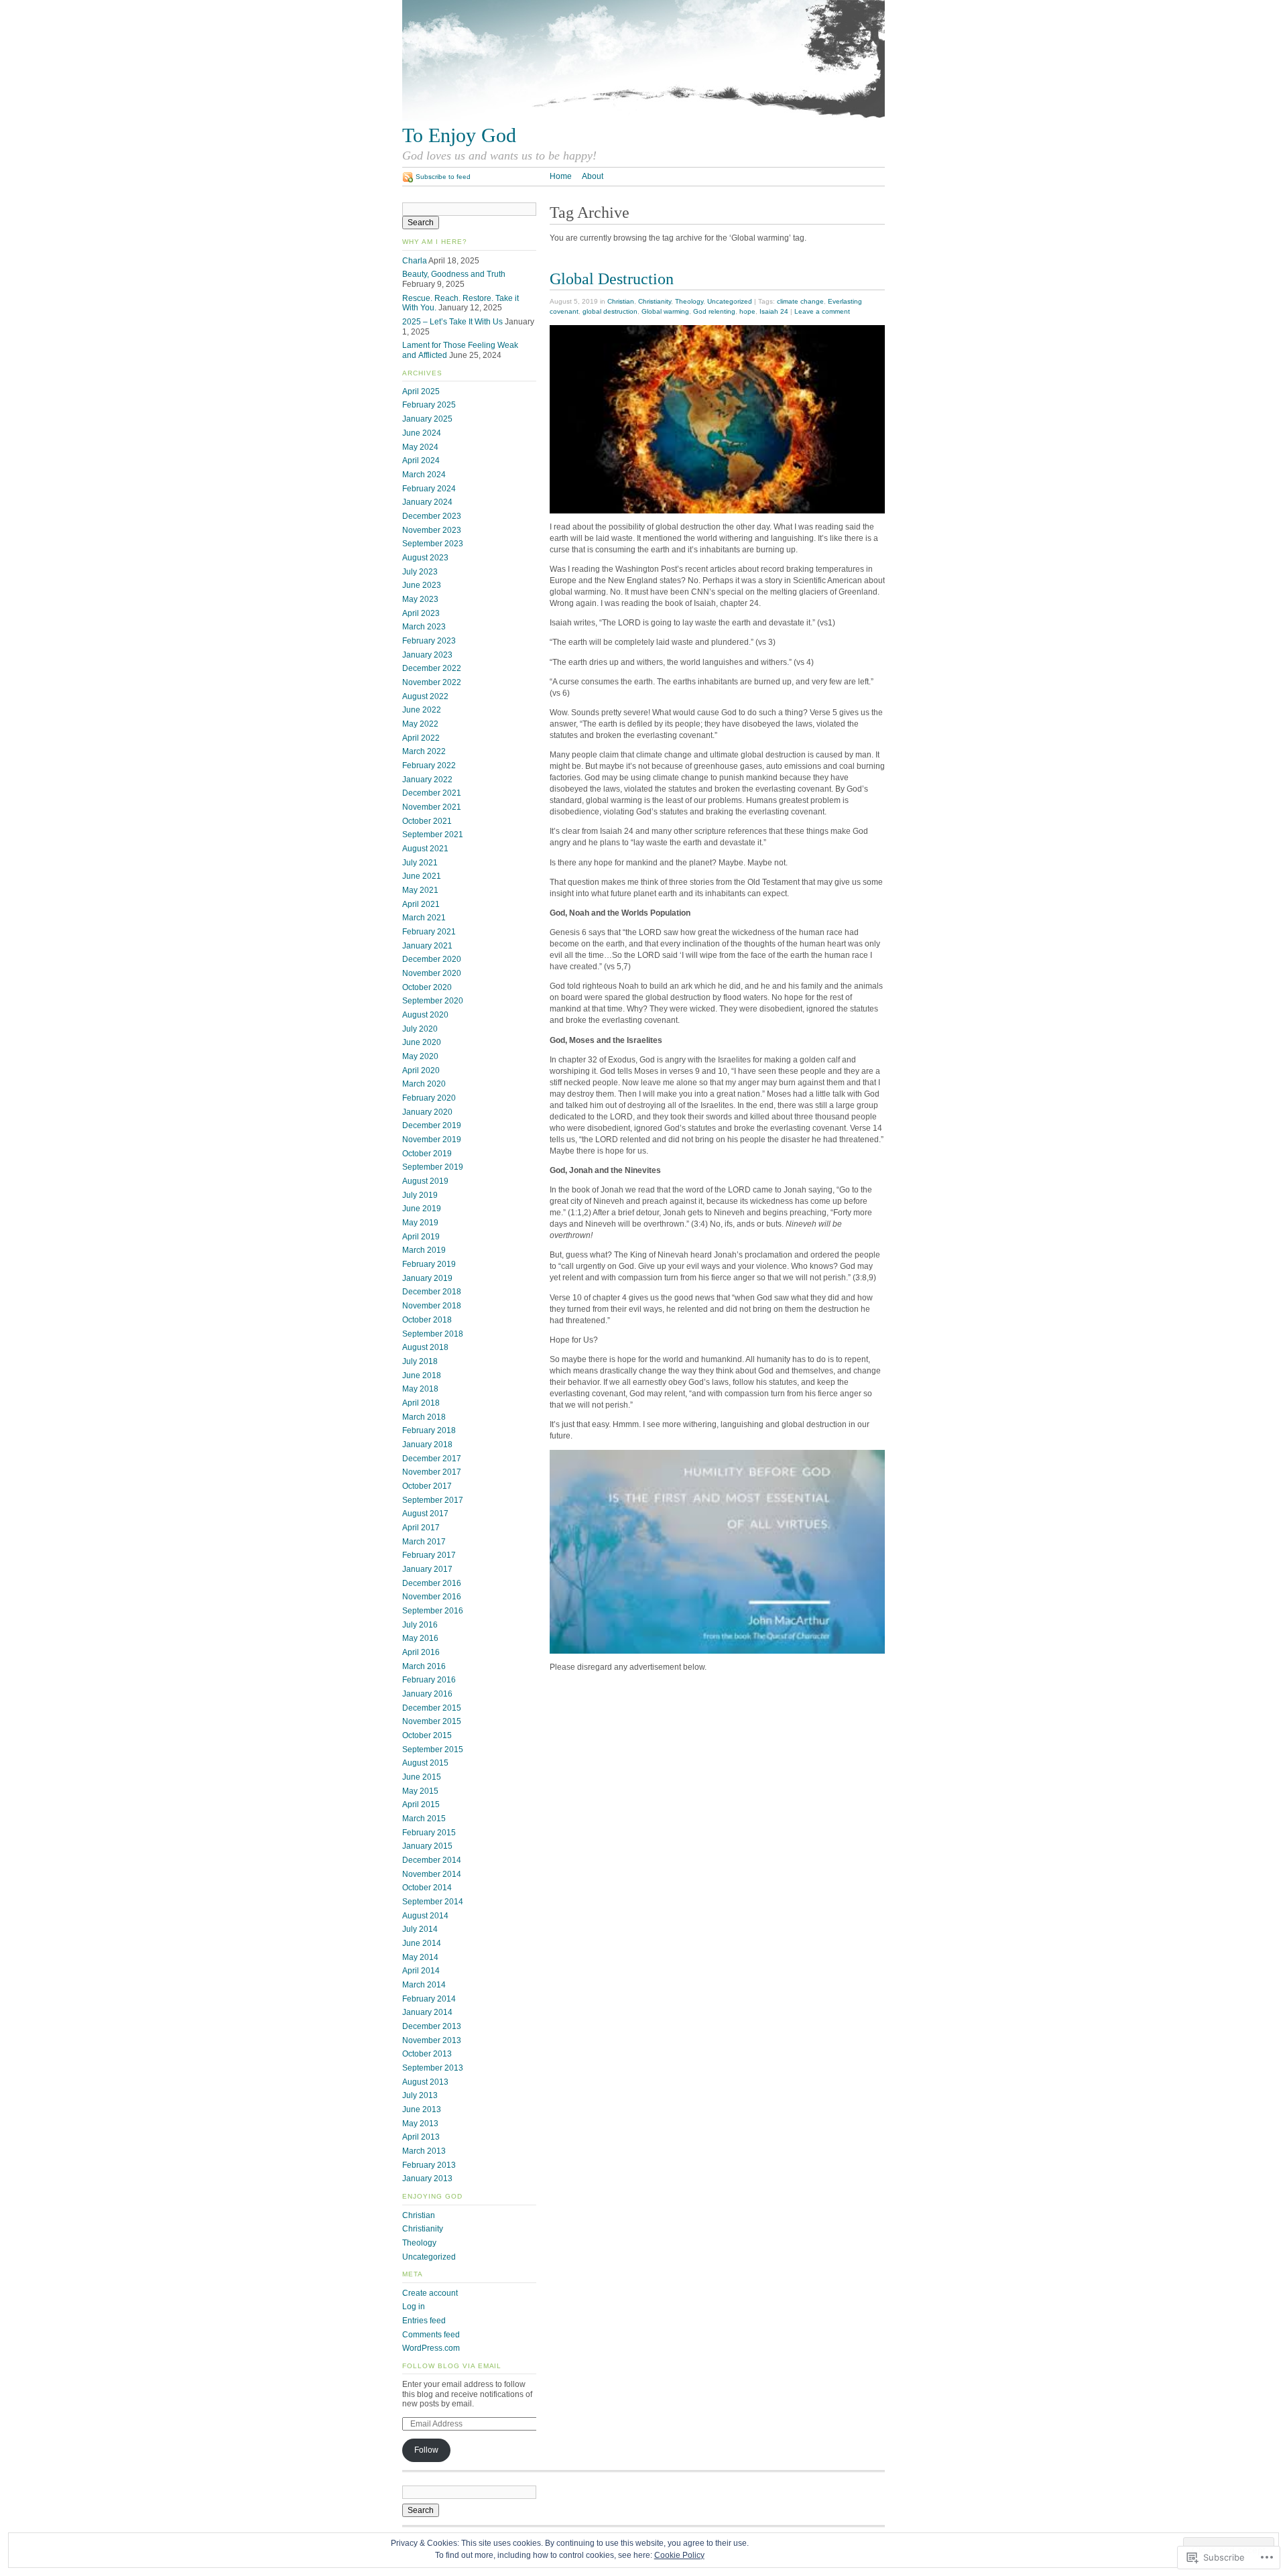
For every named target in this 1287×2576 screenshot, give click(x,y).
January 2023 (427, 655)
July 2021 (420, 863)
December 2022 (432, 668)
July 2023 (420, 572)
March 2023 (424, 627)
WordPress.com (431, 2348)
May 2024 (420, 447)
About (593, 176)
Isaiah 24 (774, 311)
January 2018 (427, 1445)
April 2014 (421, 1971)
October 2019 (427, 1154)
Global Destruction (612, 279)
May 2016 (420, 1638)
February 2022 (429, 765)
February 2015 (429, 1833)
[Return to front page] (643, 118)
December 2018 (432, 1292)
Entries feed (424, 2321)
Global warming (665, 311)
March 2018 (424, 1417)
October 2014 (427, 1888)
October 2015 (427, 1735)
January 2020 (427, 1112)
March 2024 (424, 475)
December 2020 (432, 959)
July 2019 (420, 1195)
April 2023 (421, 613)
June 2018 (422, 1375)
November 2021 (432, 807)
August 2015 (425, 1763)
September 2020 (433, 1001)
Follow (426, 2450)
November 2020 (432, 973)
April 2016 (421, 1652)
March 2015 (424, 1819)
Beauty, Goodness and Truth (454, 274)
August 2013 (425, 2082)
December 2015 (432, 1708)
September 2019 (433, 1167)
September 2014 (433, 1902)
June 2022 (422, 710)
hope (747, 311)
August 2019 (425, 1181)
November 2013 (432, 2040)
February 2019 (429, 1264)
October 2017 (427, 1486)
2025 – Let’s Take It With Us (452, 322)
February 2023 (429, 641)
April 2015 (421, 1804)
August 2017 (425, 1514)
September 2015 (433, 1750)
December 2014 (432, 1860)
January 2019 (427, 1278)
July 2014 (420, 1929)
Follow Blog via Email (452, 2366)
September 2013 (433, 2068)
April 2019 (421, 1237)
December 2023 (432, 516)
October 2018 (427, 1320)
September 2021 (433, 835)
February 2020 (429, 1098)
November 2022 (432, 682)
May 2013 (420, 2124)
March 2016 (424, 1666)
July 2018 (420, 1361)
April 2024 (421, 461)
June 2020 (422, 1042)
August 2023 (425, 558)
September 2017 (433, 1500)
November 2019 (432, 1140)
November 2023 (432, 530)
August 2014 (425, 1916)
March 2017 (424, 1542)
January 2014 (427, 2012)
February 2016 (429, 1680)
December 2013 (432, 2026)
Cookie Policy (679, 2555)
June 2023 (422, 585)
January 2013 (427, 2179)
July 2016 (420, 1625)
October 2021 (427, 821)
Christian (621, 301)
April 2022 (421, 738)
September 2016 (433, 1611)
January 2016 (427, 1694)
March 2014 (424, 1985)
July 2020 (420, 1029)
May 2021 (420, 890)
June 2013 (422, 2109)
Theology (689, 301)
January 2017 (427, 1569)
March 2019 (424, 1250)
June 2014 (422, 1943)
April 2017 (421, 1528)
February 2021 (429, 932)
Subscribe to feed (443, 177)
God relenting (714, 311)
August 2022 (425, 696)
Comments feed (431, 2335)
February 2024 (429, 489)
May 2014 (420, 1957)
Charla (415, 261)
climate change (800, 301)
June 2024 (422, 433)
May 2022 (420, 724)
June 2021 (422, 876)
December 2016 (432, 1583)
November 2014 (432, 1874)
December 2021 (432, 793)
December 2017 (432, 1459)
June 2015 (422, 1777)
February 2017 (429, 1555)
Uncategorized (730, 301)
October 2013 (427, 2054)
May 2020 (420, 1056)
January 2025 (427, 419)
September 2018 (433, 1334)
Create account (430, 2293)
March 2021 (424, 918)
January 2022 (427, 780)
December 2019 (432, 1125)
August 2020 (425, 1015)
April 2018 (421, 1403)
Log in (414, 2307)
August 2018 (425, 1347)
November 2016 (432, 1597)
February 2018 (429, 1430)
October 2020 (427, 987)
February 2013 (429, 2165)
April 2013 (421, 2137)
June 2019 (422, 1209)
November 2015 (432, 1721)
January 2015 (427, 1846)
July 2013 (420, 2095)
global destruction (610, 311)
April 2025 (421, 391)
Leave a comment (822, 311)
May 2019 (420, 1223)
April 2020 (421, 1070)
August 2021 (425, 849)
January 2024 (427, 502)
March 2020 (424, 1084)
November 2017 (432, 1472)
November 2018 (432, 1306)
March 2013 (424, 2151)
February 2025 (429, 405)
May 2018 (420, 1389)
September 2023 (433, 544)
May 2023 (420, 599)
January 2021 (427, 946)
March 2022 (424, 751)
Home (561, 176)
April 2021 (421, 904)
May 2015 (420, 1791)
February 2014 (429, 1999)
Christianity (655, 301)
